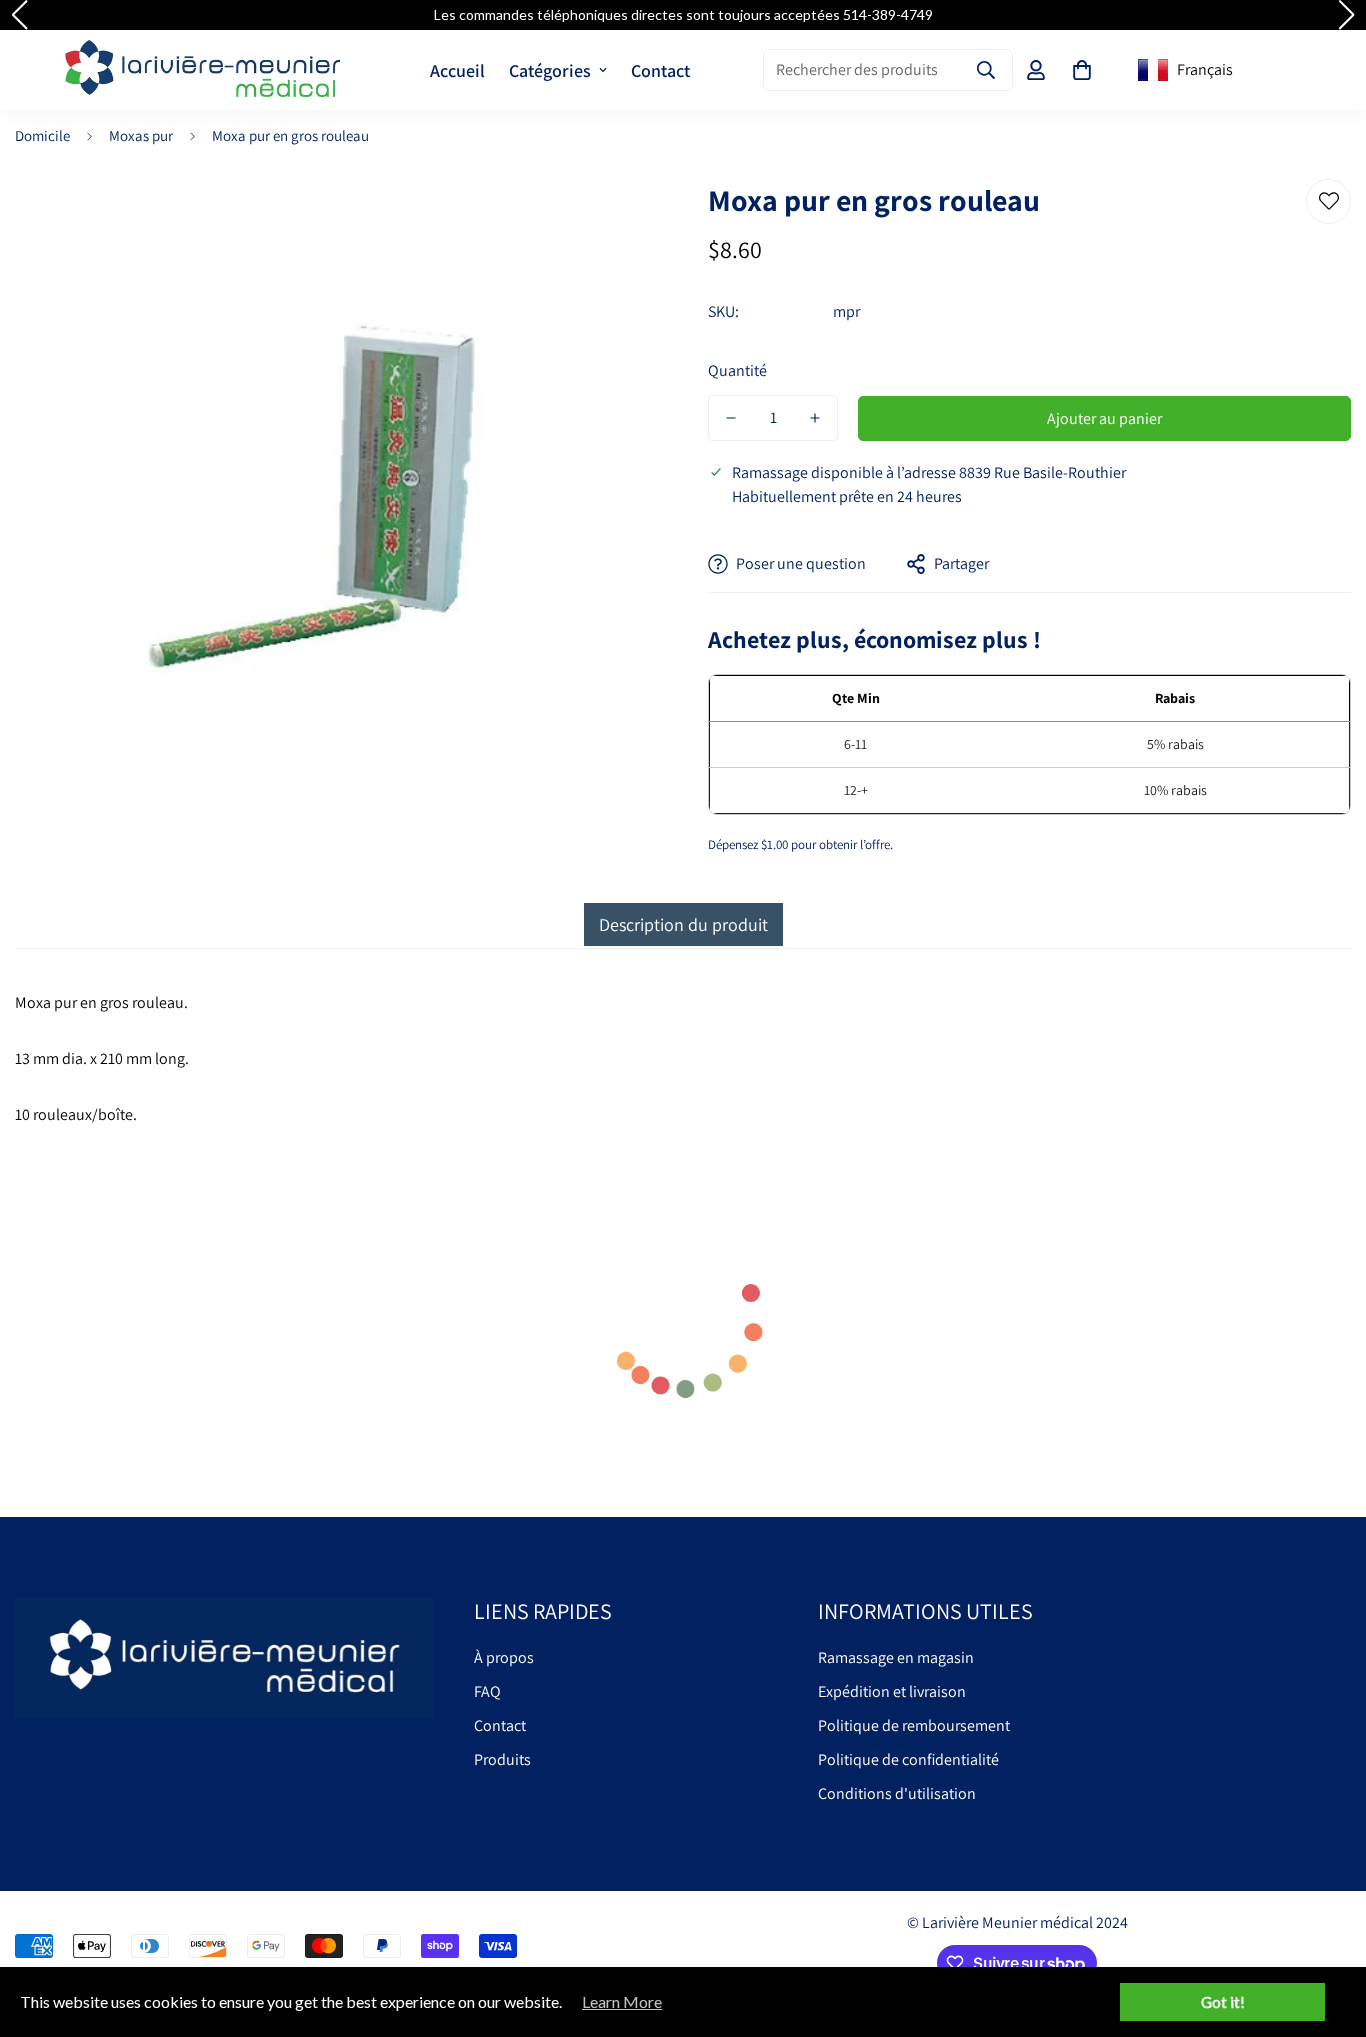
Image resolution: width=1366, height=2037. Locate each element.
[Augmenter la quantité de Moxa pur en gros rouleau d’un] (815, 418)
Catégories (550, 70)
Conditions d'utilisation (897, 1793)
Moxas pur (141, 135)
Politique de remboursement (914, 1725)
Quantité (737, 370)
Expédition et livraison (892, 1691)
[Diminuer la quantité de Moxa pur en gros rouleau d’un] (731, 418)
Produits (502, 1759)
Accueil (457, 70)
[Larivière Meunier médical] (202, 70)
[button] (1082, 70)
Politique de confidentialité (908, 1759)
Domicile (42, 135)
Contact (660, 70)
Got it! (1223, 2002)
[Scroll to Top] (1327, 1928)
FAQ (487, 1691)
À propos (504, 1657)
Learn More (622, 2001)
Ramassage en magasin (896, 1657)
